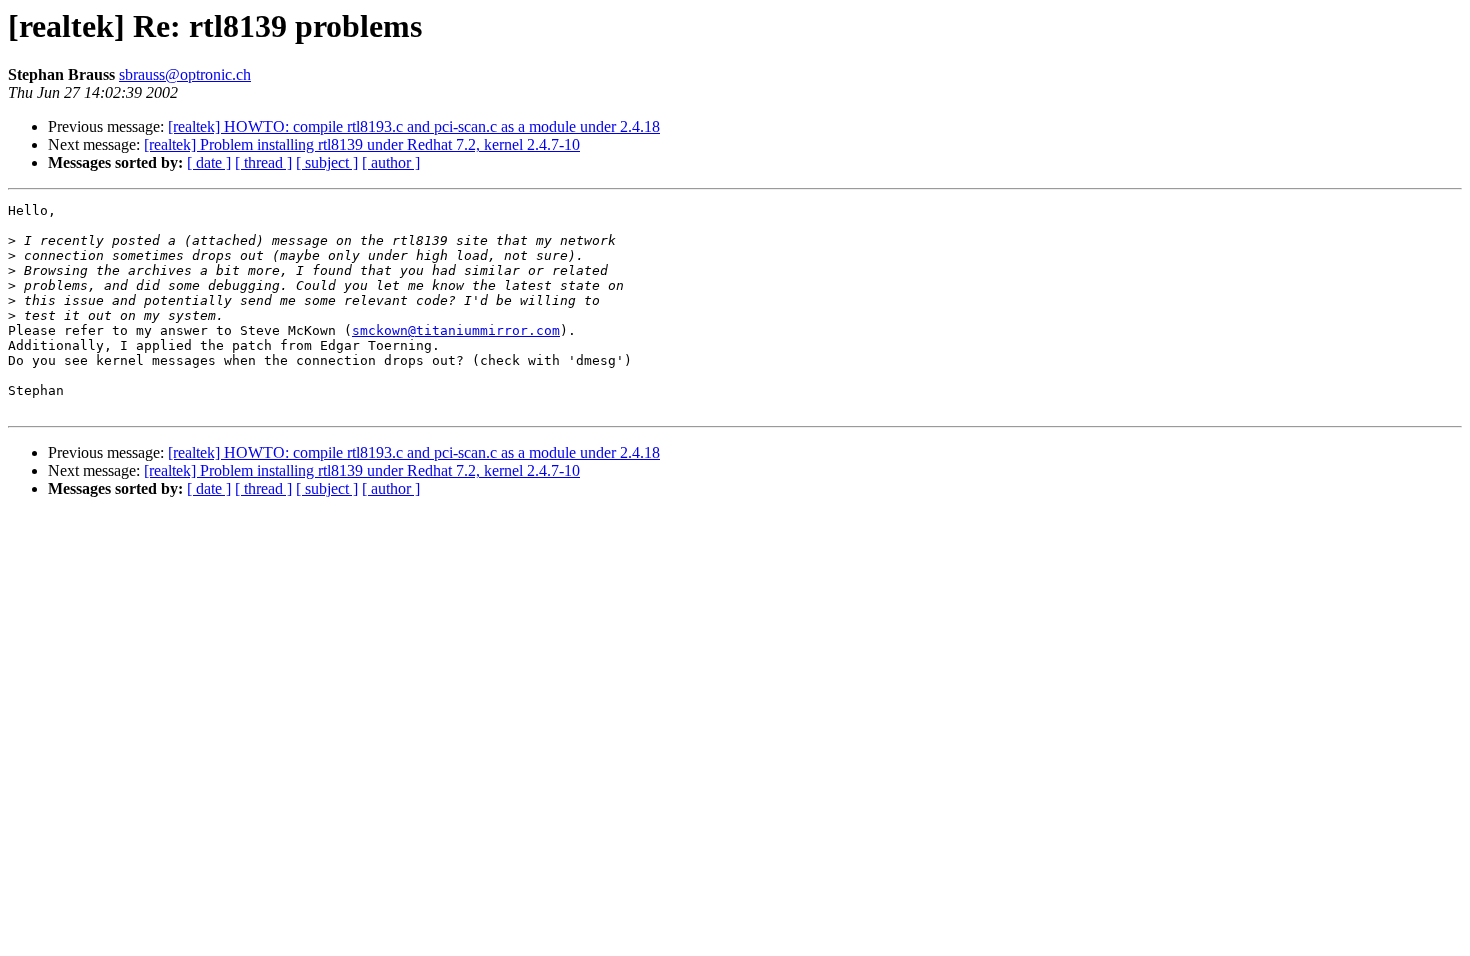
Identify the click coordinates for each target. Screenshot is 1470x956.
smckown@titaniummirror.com (456, 330)
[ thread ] (263, 162)
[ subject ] (327, 162)
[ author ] (391, 162)
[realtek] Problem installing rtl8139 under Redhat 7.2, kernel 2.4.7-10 (362, 144)
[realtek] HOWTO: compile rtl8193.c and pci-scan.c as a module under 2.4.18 (414, 126)
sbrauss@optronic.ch (185, 74)
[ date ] (209, 162)
